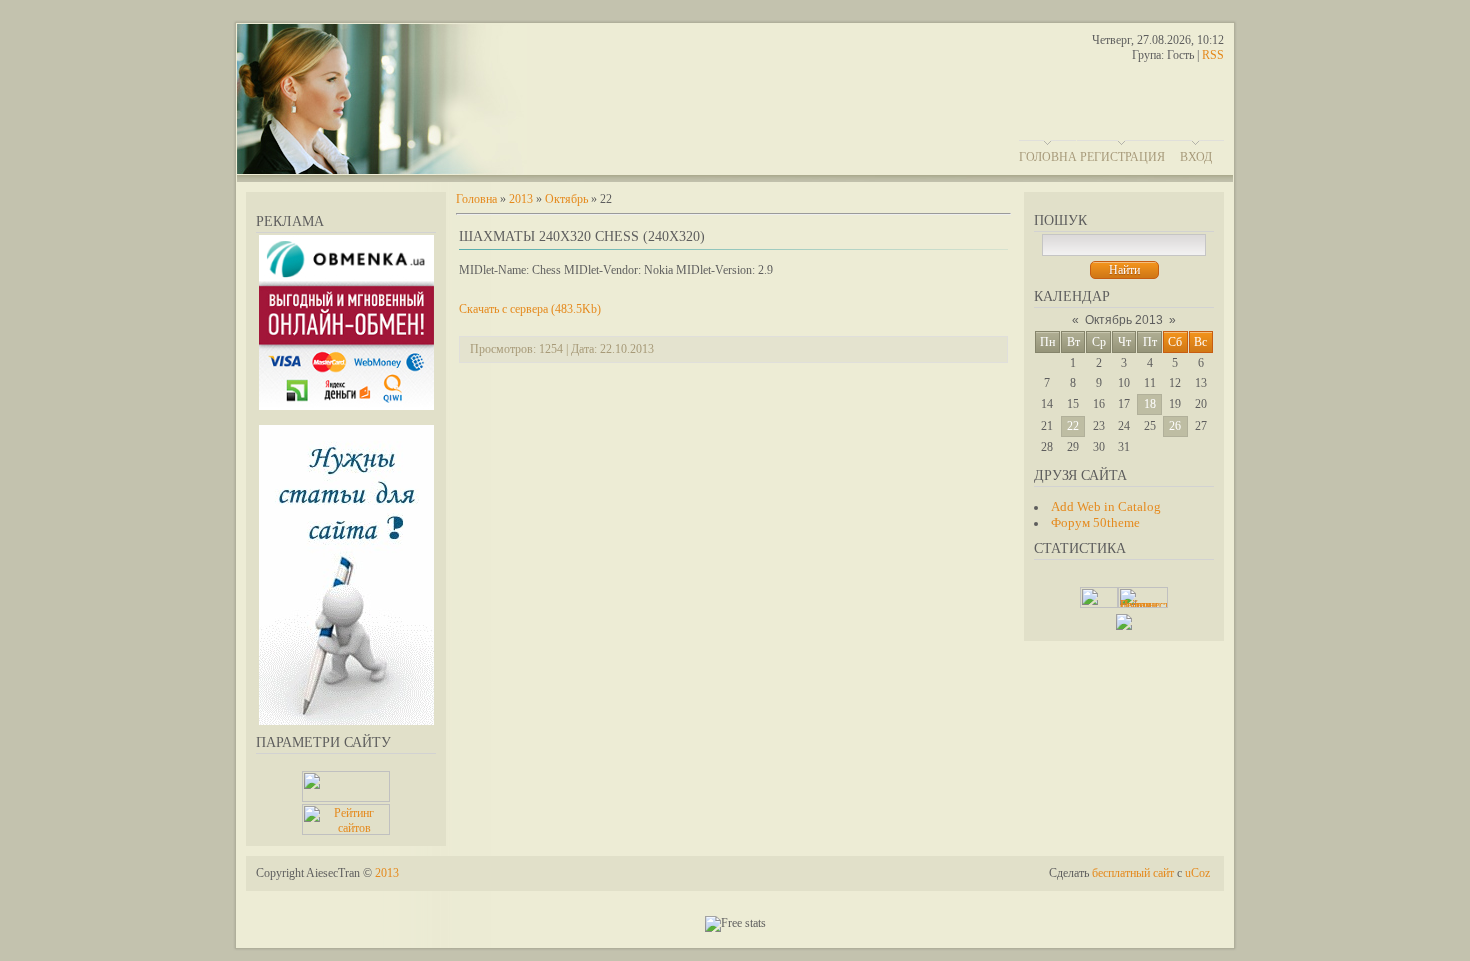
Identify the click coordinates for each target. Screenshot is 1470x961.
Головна (1048, 157)
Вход (1196, 157)
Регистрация (1122, 157)
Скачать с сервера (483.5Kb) (530, 309)
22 (1073, 426)
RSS (1213, 55)
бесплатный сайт (1133, 873)
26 (1175, 426)
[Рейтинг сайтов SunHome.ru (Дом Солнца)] (346, 831)
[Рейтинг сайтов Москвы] (1124, 626)
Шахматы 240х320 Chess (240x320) (582, 236)
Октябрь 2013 (1124, 320)
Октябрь (566, 199)
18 (1150, 404)
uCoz (1197, 873)
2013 (521, 199)
